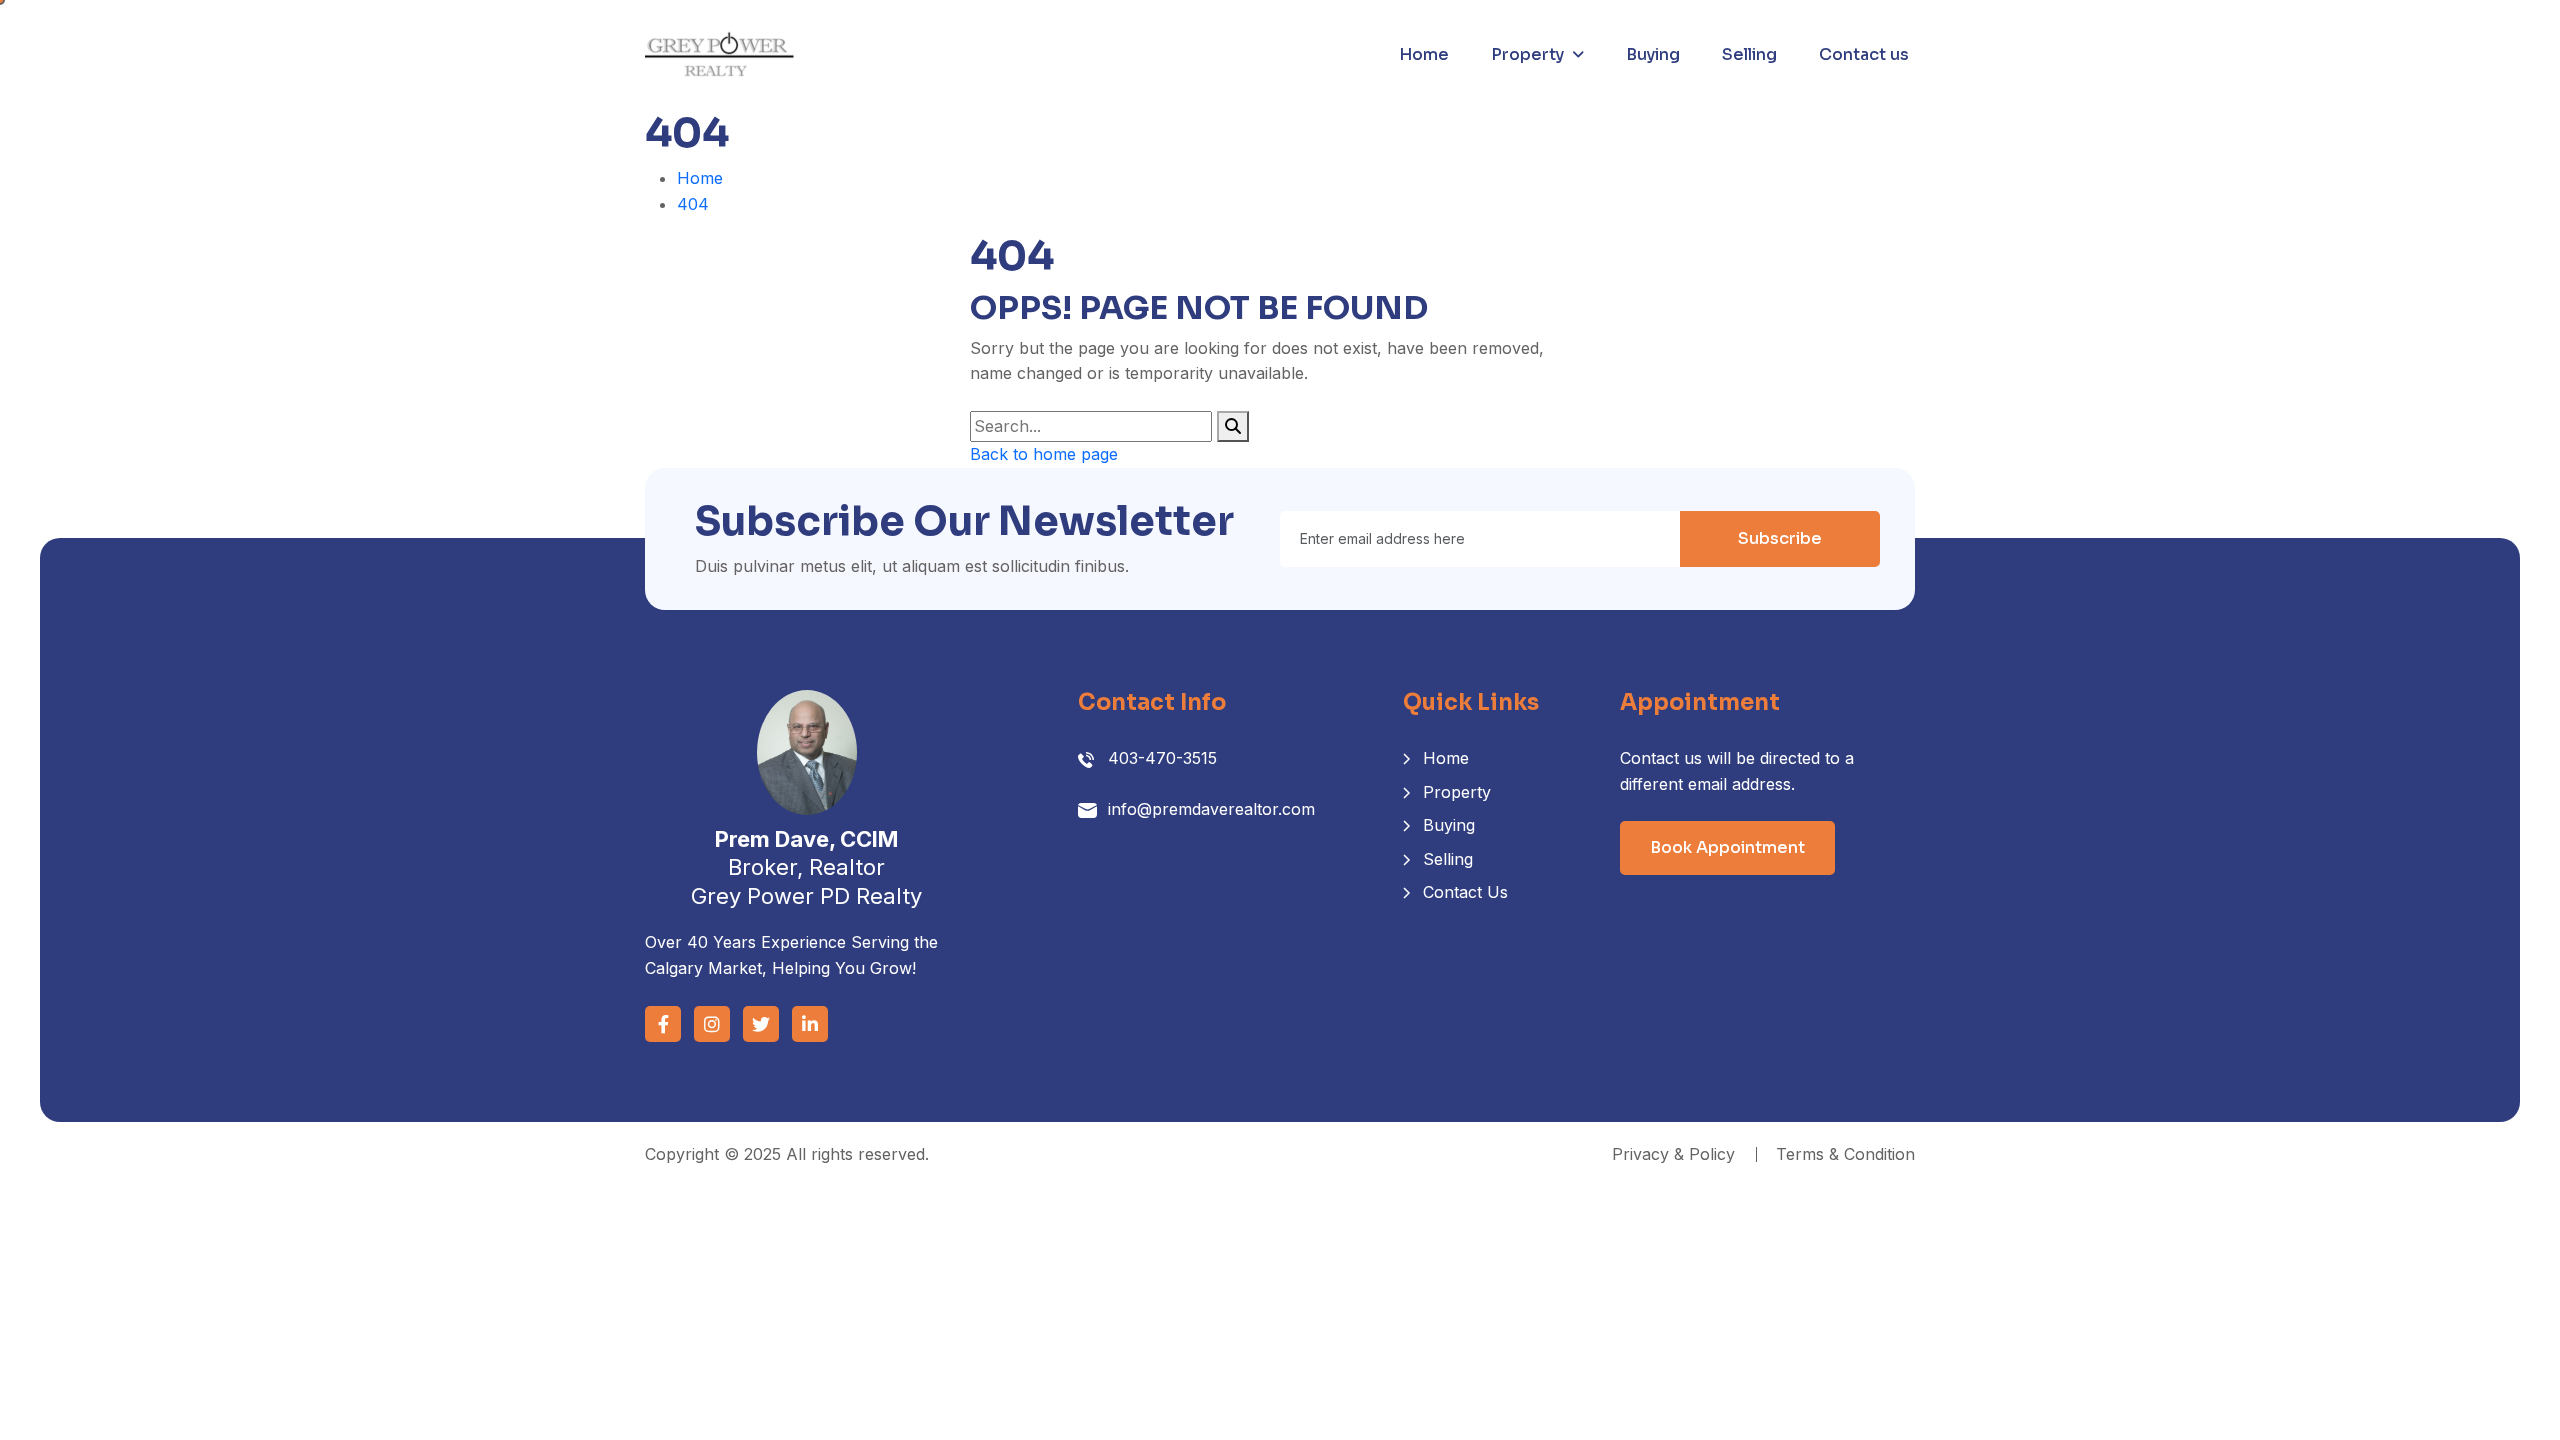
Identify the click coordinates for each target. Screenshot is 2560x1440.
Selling (1749, 54)
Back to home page (1044, 454)
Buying (1653, 54)
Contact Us (1465, 892)
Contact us (1864, 54)
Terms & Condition (1845, 1154)
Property (1527, 54)
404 (693, 204)
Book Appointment (1727, 847)
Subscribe (1780, 538)
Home (1424, 54)
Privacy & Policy (1673, 1154)
